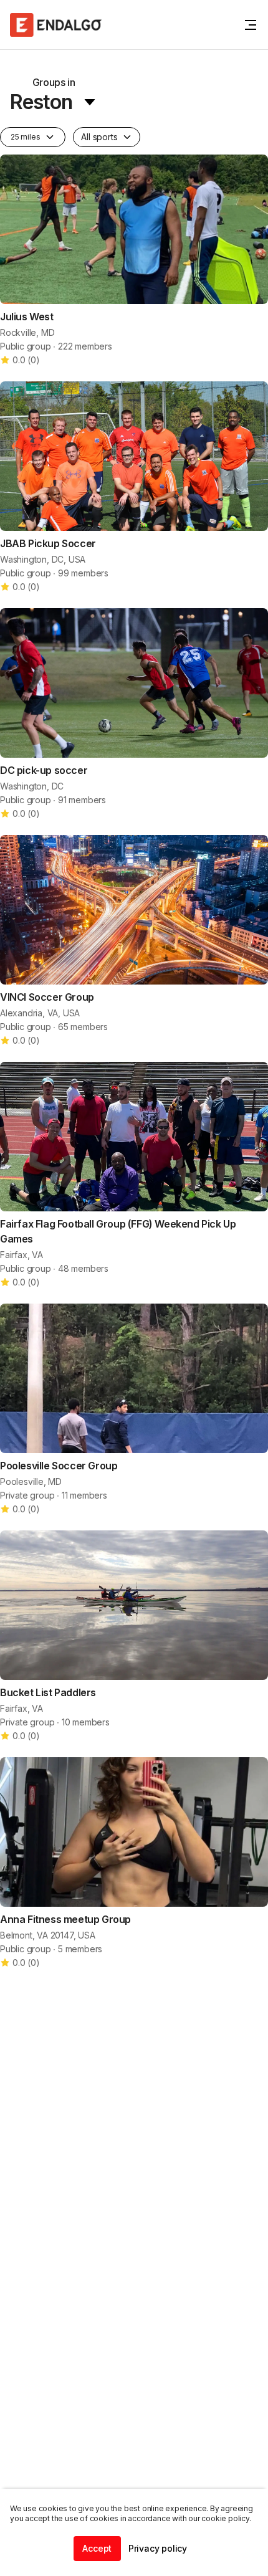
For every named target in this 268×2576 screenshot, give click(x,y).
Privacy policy (158, 2548)
